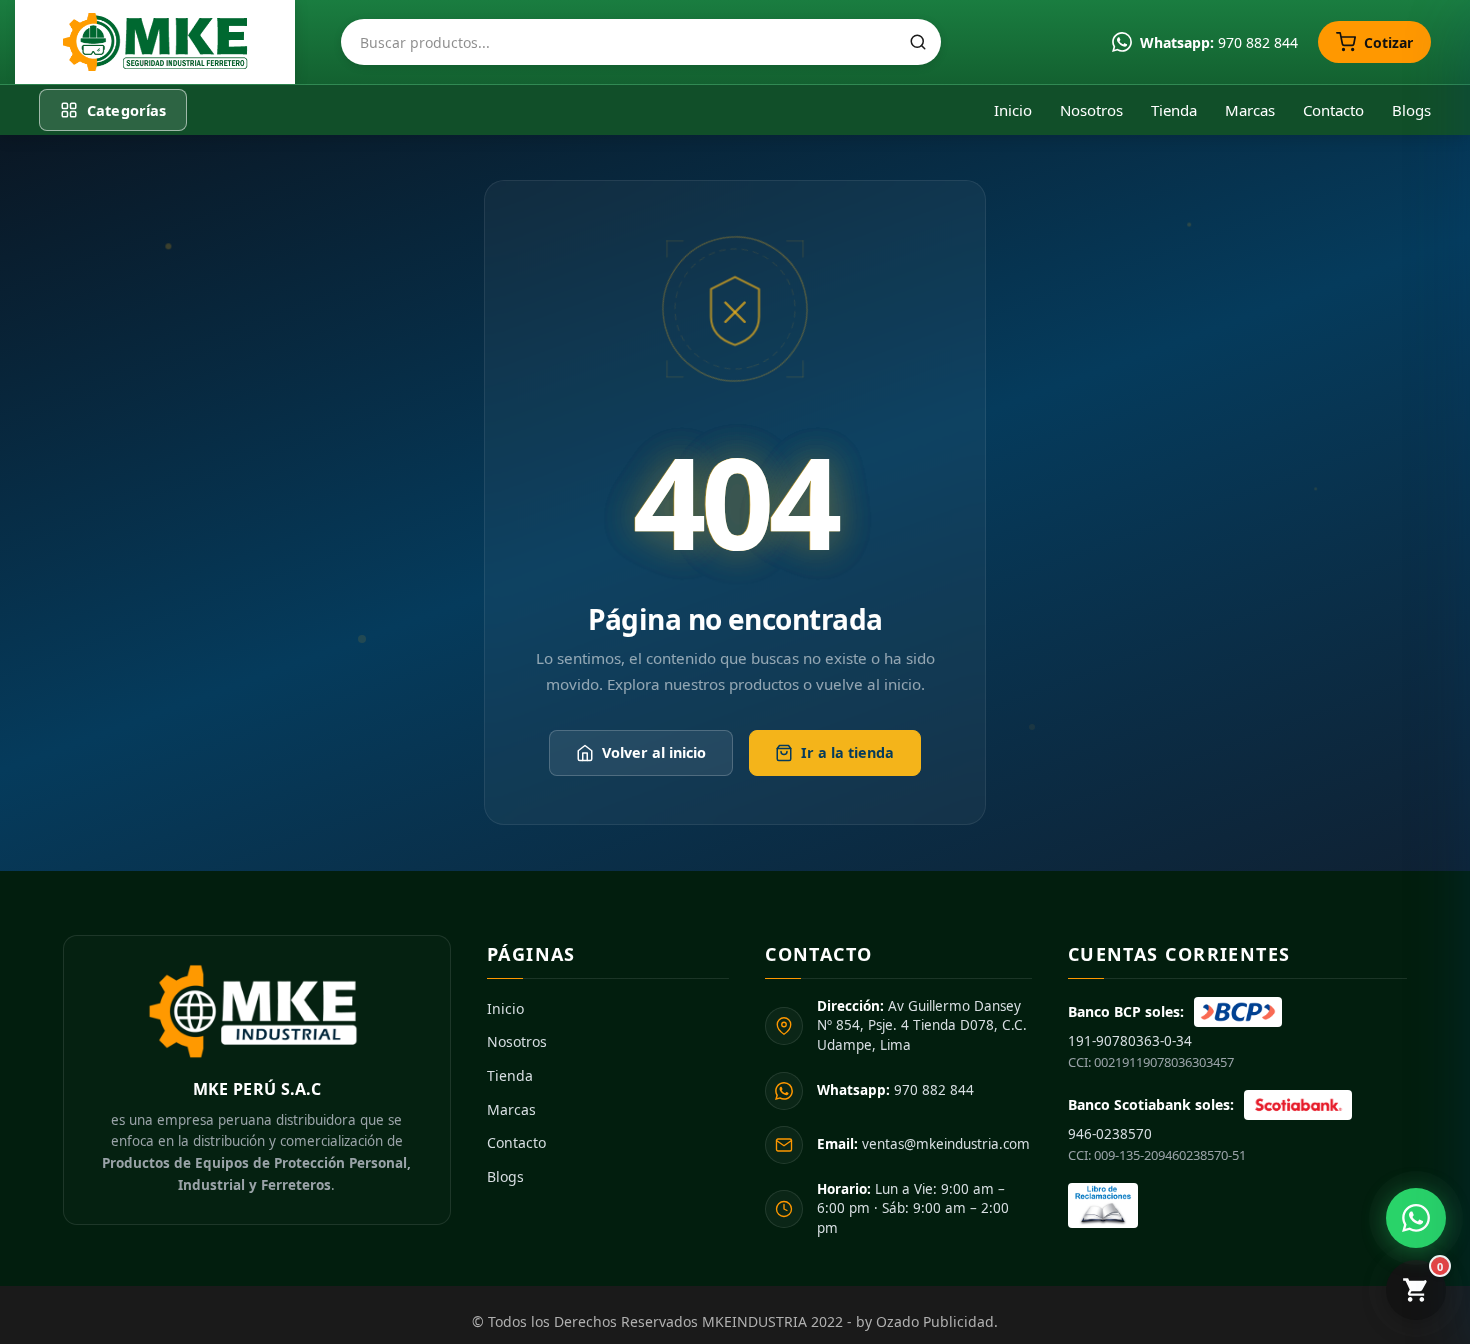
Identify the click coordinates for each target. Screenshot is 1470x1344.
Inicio (1013, 110)
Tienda (1174, 110)
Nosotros (1091, 110)
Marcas (1250, 110)
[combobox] (641, 42)
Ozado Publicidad (935, 1321)
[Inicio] (155, 42)
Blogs (1411, 110)
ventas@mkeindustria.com (923, 1144)
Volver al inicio (654, 753)
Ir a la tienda (847, 753)
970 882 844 (895, 1090)
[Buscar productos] (918, 42)
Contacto (1333, 110)
